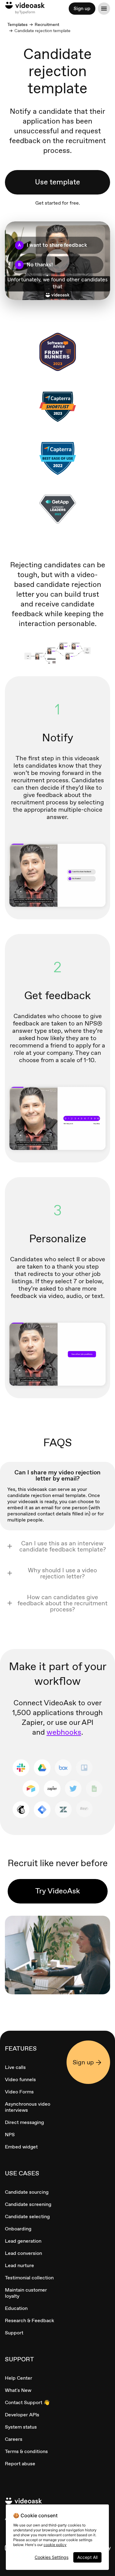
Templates (17, 24)
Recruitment (47, 24)
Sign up (82, 8)
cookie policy (55, 2545)
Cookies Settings (52, 2557)
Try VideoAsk (58, 1891)
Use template (57, 182)
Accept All (87, 2557)
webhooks (64, 1732)
